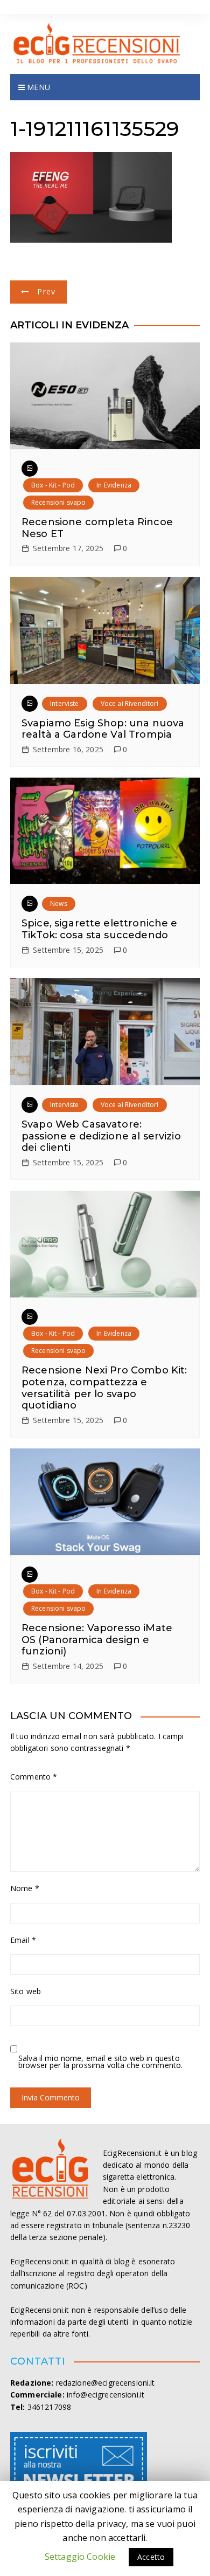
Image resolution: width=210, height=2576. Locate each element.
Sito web (26, 1991)
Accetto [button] (151, 2557)
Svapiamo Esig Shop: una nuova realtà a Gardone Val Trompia (103, 729)
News (59, 904)
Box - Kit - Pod (53, 485)
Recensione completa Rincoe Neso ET (97, 528)
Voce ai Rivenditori (130, 703)
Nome (25, 1888)
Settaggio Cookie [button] (80, 2557)
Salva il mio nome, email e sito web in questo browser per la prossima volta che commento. (100, 2062)
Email (23, 1940)
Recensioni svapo (58, 502)
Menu (37, 87)
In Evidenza (114, 485)
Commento (34, 1777)
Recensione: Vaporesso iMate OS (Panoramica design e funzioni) (97, 1640)
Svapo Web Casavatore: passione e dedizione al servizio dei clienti (101, 1136)
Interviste (65, 703)
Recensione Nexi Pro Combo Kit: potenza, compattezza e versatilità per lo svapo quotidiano (104, 1388)
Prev (46, 291)
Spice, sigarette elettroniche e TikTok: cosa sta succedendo (100, 929)
